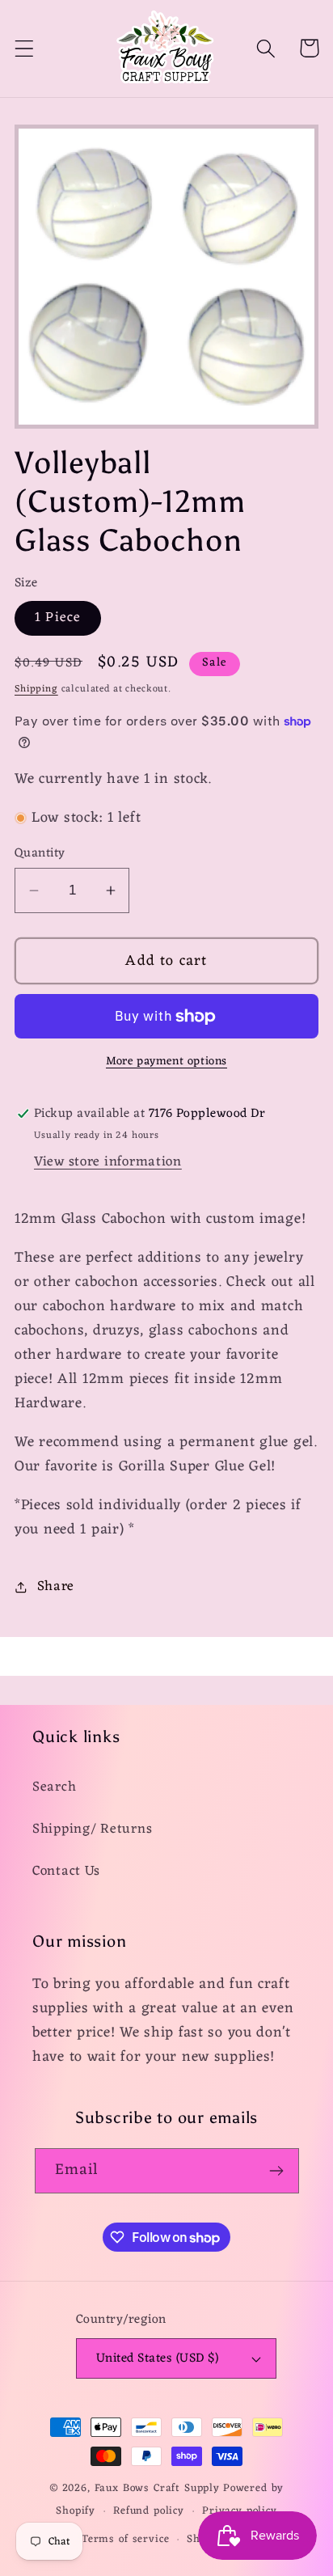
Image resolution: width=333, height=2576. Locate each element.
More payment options (166, 1062)
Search (54, 1787)
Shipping (36, 689)
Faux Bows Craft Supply (157, 2488)
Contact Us (66, 1872)
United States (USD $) (157, 2358)
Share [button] (56, 1587)
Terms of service (125, 2539)
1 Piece (58, 618)
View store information (108, 1162)
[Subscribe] (277, 2171)
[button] (25, 48)
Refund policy (149, 2511)
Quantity (40, 853)
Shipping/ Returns (92, 1829)
